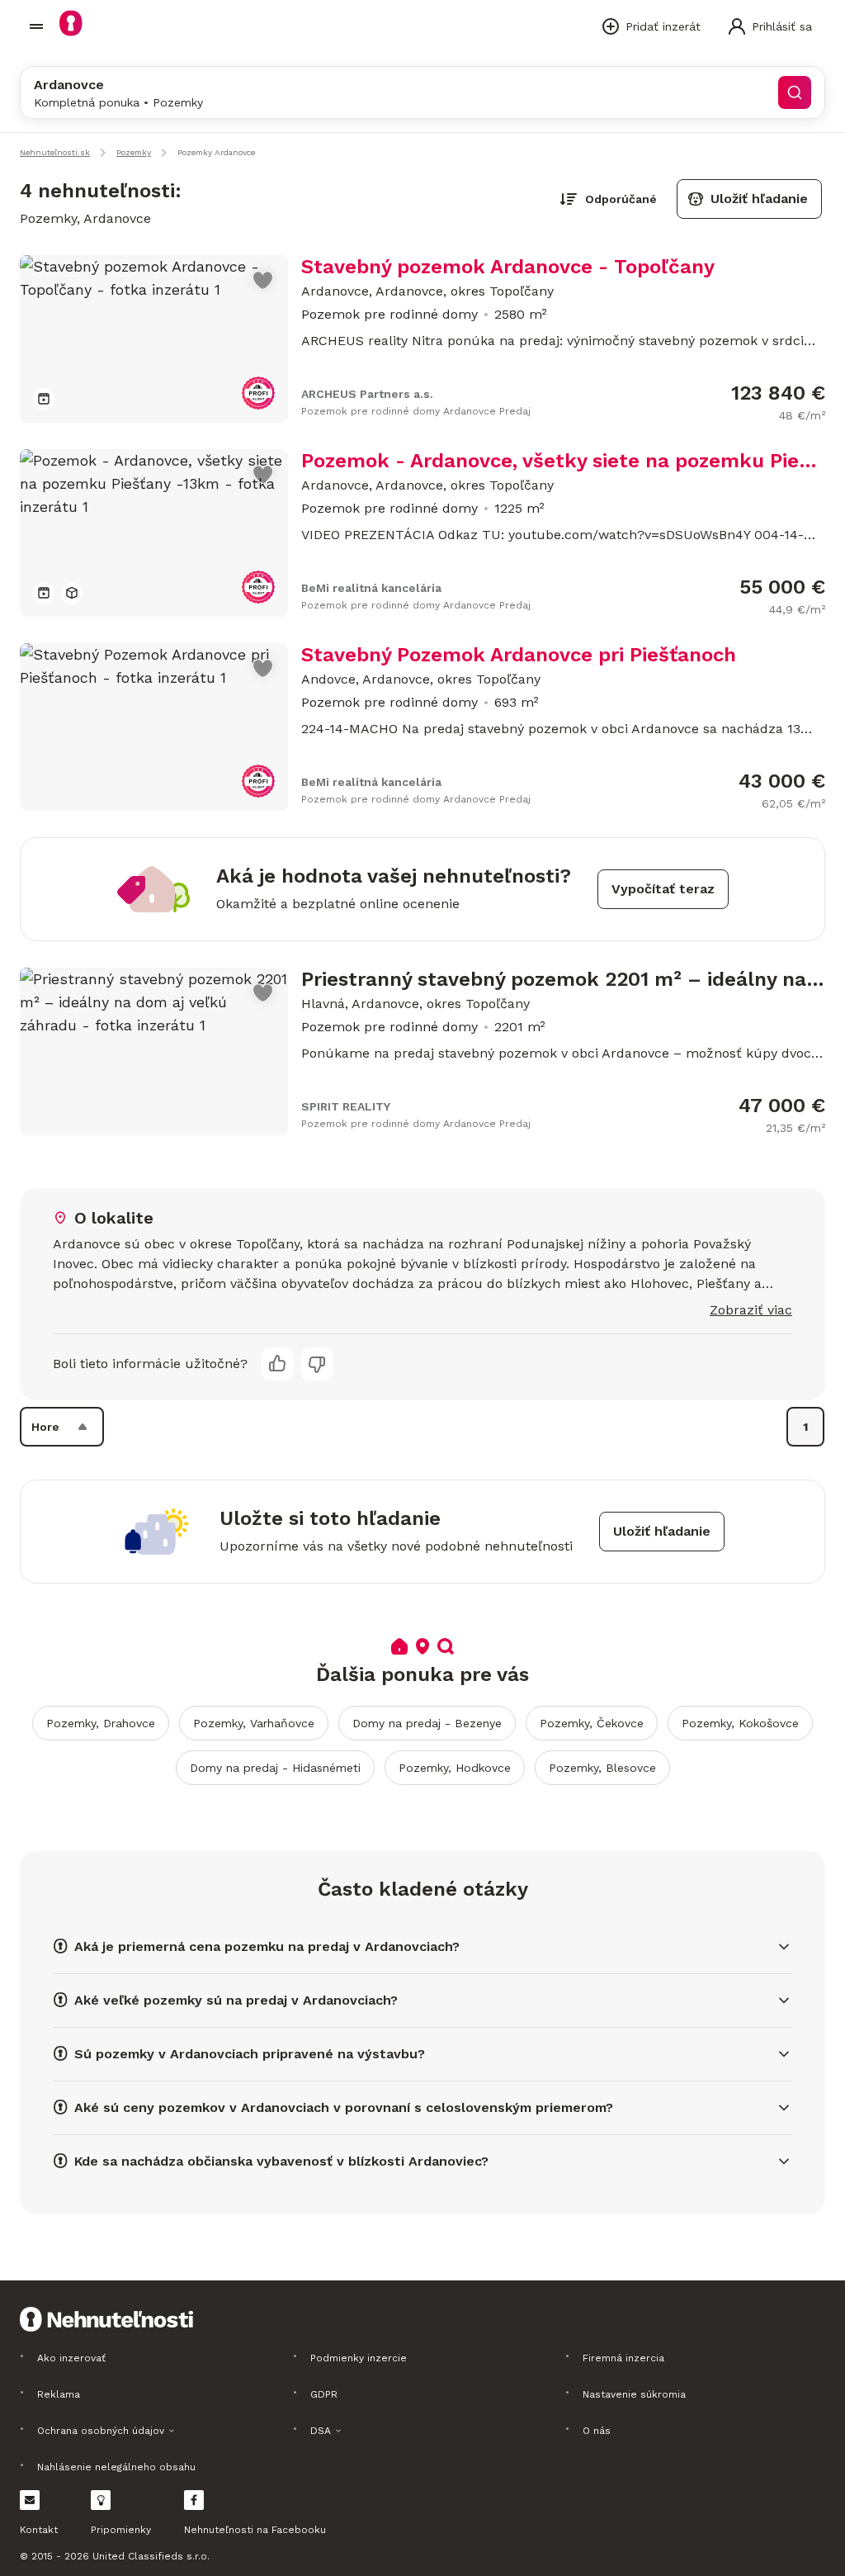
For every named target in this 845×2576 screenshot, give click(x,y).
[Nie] (317, 1364)
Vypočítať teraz (663, 889)
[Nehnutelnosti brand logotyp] (36, 26)
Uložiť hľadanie (759, 199)
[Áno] (277, 1364)
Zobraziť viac (751, 1310)
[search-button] (795, 92)
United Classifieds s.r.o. (151, 2556)
